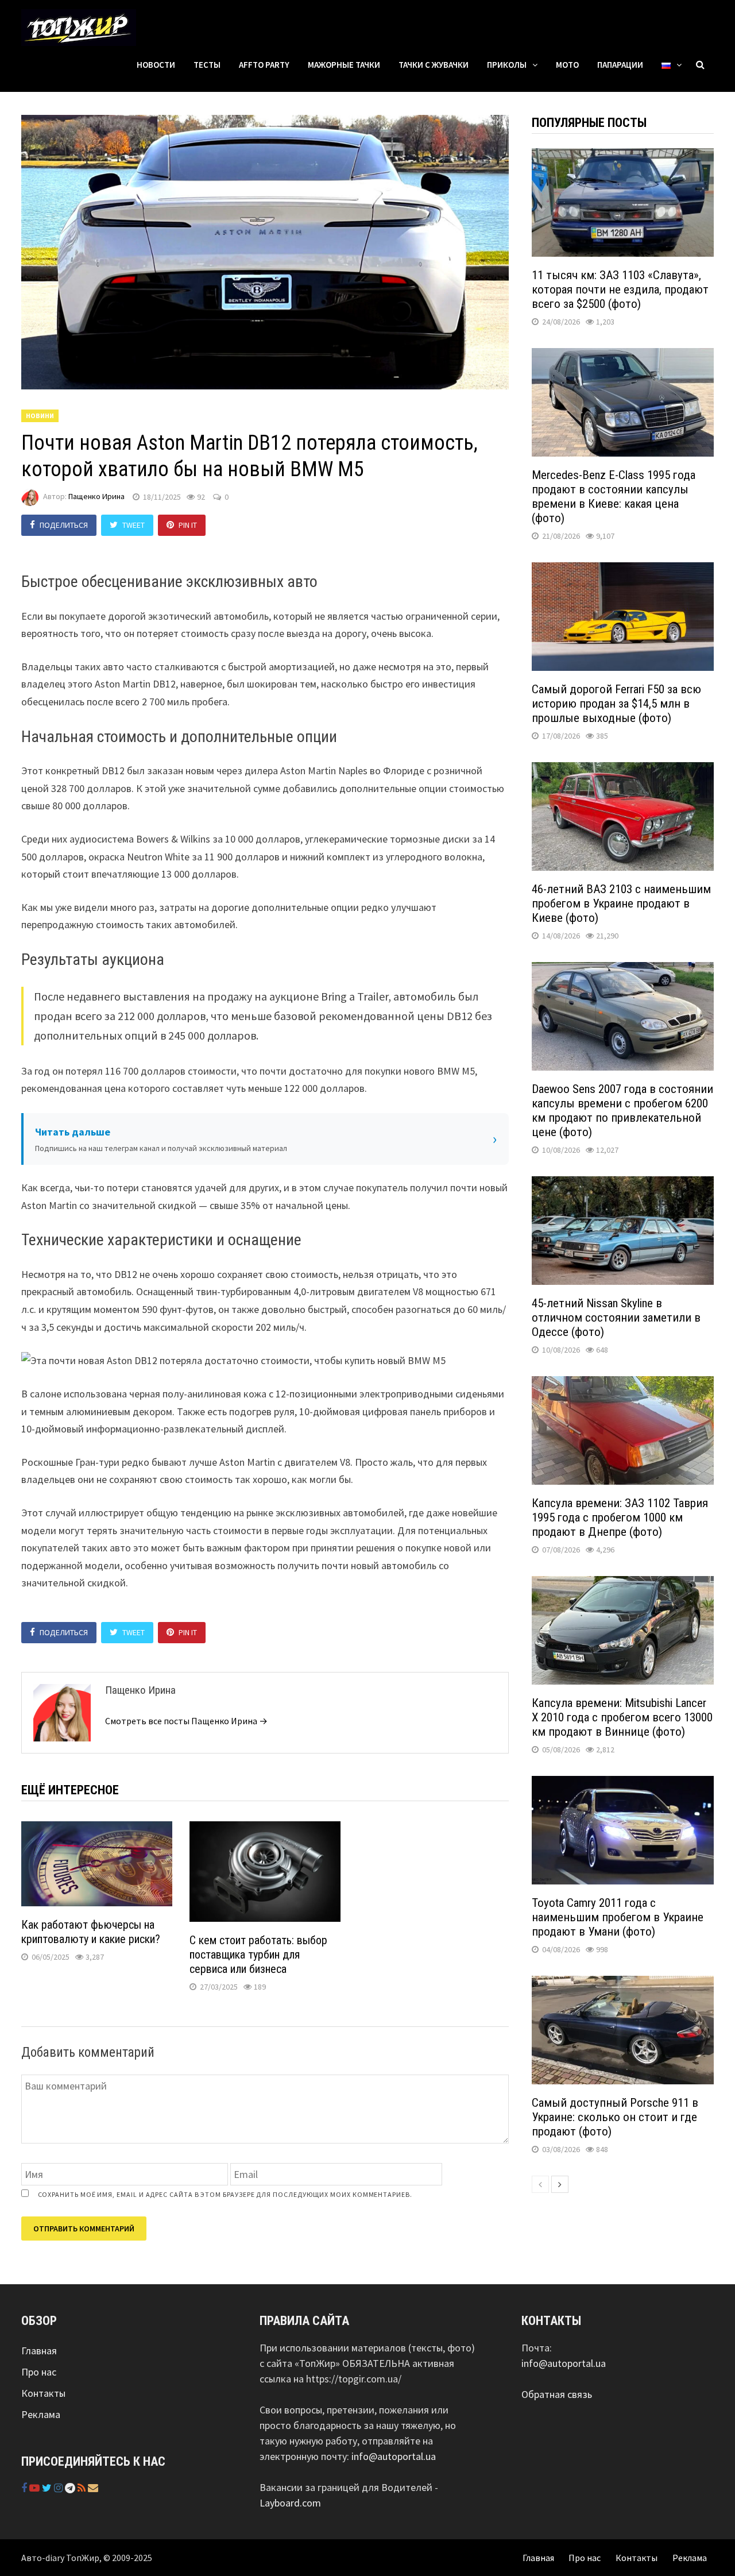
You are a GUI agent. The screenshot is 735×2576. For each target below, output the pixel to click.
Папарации (620, 65)
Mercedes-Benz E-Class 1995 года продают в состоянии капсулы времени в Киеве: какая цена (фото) (614, 497)
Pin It (188, 525)
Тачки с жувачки (434, 65)
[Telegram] (71, 2488)
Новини (40, 416)
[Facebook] (25, 2488)
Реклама (41, 2414)
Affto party (264, 65)
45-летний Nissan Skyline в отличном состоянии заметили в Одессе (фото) (616, 1318)
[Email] (93, 2488)
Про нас (39, 2372)
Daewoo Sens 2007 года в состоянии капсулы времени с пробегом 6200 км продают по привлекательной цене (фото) (622, 1111)
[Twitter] (48, 2488)
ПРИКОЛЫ (507, 65)
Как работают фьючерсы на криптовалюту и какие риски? (91, 1932)
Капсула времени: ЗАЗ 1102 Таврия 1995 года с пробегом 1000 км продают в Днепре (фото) (620, 1517)
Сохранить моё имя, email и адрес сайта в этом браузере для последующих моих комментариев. (225, 2194)
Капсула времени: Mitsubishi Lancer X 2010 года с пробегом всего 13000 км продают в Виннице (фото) (622, 1717)
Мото (567, 65)
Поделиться (64, 525)
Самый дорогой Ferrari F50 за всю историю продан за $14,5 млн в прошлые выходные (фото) (616, 704)
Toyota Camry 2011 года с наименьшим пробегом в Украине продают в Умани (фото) (618, 1917)
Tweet (134, 525)
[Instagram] (59, 2488)
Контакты (43, 2393)
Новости (156, 65)
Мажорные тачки (344, 65)
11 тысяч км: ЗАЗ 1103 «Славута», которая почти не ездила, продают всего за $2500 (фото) (620, 289)
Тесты (207, 65)
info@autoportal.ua (394, 2456)
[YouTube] (36, 2488)
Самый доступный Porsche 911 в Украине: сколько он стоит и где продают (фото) (615, 2117)
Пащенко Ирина (96, 497)
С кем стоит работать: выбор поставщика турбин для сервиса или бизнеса (258, 1955)
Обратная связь (557, 2394)
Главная (39, 2351)
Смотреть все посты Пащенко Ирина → (186, 1721)
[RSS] (83, 2488)
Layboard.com (290, 2503)
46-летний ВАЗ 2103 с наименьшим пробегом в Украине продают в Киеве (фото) (621, 903)
